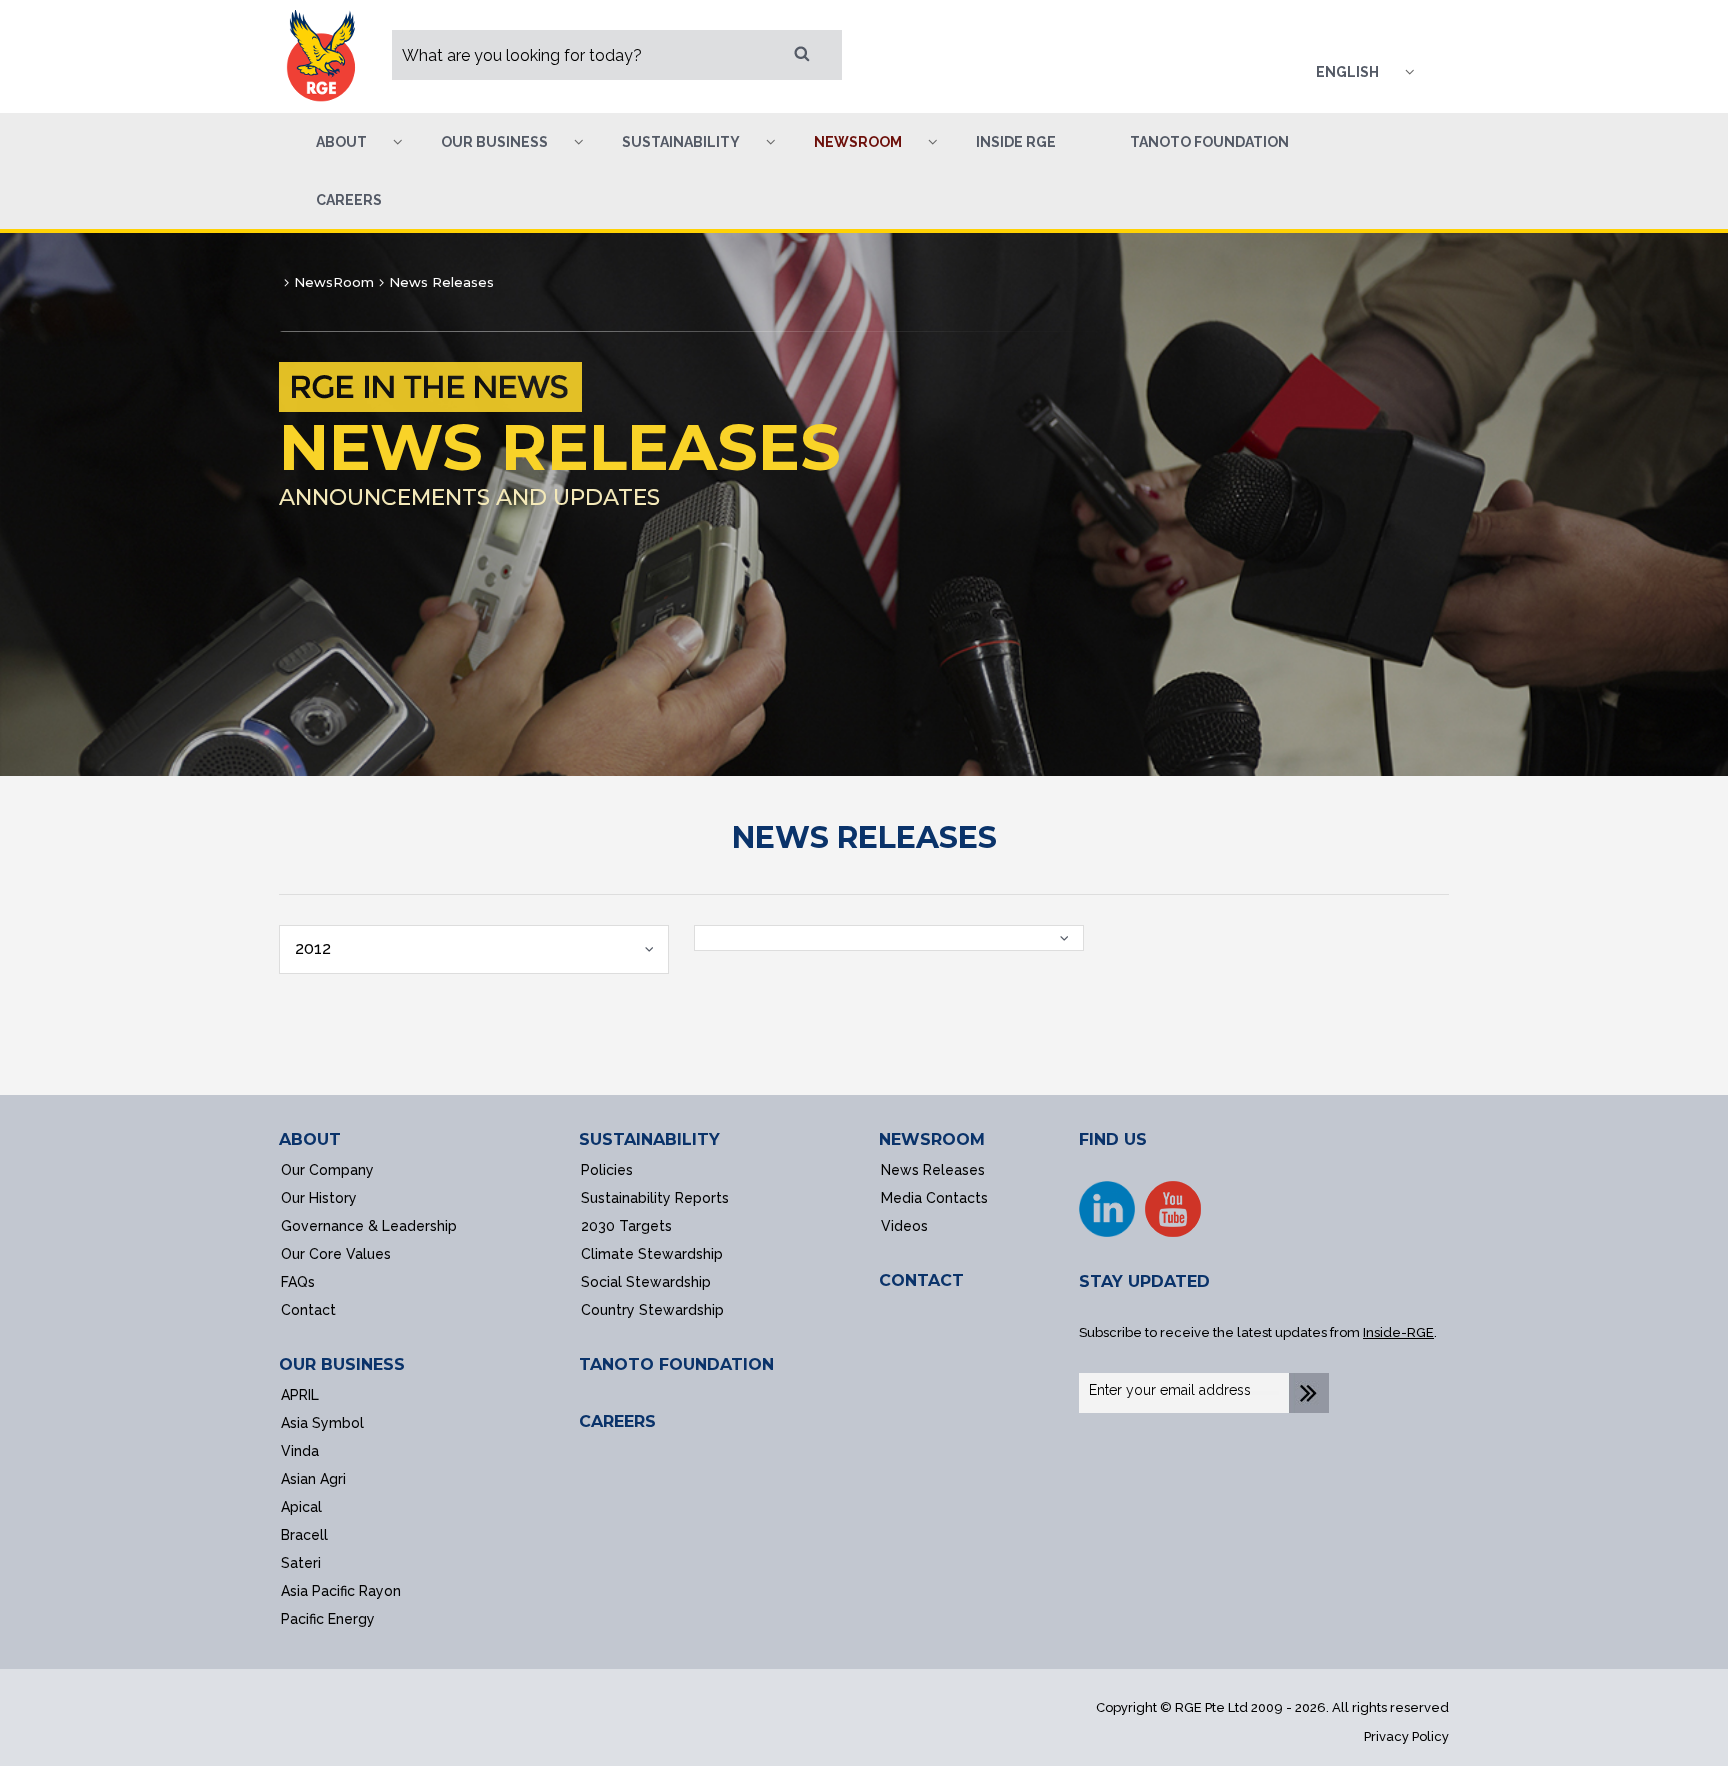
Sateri (301, 1563)
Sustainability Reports (655, 1198)
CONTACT (921, 1280)
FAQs (298, 1282)
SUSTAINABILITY (649, 1139)
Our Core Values (336, 1254)
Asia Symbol (322, 1423)
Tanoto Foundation (1209, 142)
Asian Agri (313, 1479)
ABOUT (310, 1139)
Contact (308, 1310)
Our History (319, 1198)
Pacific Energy (328, 1619)
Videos (904, 1226)
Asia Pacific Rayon (341, 1591)
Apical (301, 1507)
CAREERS (617, 1421)
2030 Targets (626, 1226)
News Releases (933, 1170)
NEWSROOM (932, 1139)
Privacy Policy (1406, 1736)
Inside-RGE (1398, 1332)
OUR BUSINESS (342, 1364)
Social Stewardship (646, 1282)
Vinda (300, 1451)
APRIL (300, 1395)
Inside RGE (1016, 142)
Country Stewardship (652, 1310)
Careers (349, 200)
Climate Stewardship (652, 1254)
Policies (607, 1170)
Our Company (327, 1170)
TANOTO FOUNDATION (676, 1364)
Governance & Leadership (369, 1226)
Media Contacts (934, 1198)
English (1347, 72)
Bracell (304, 1535)
